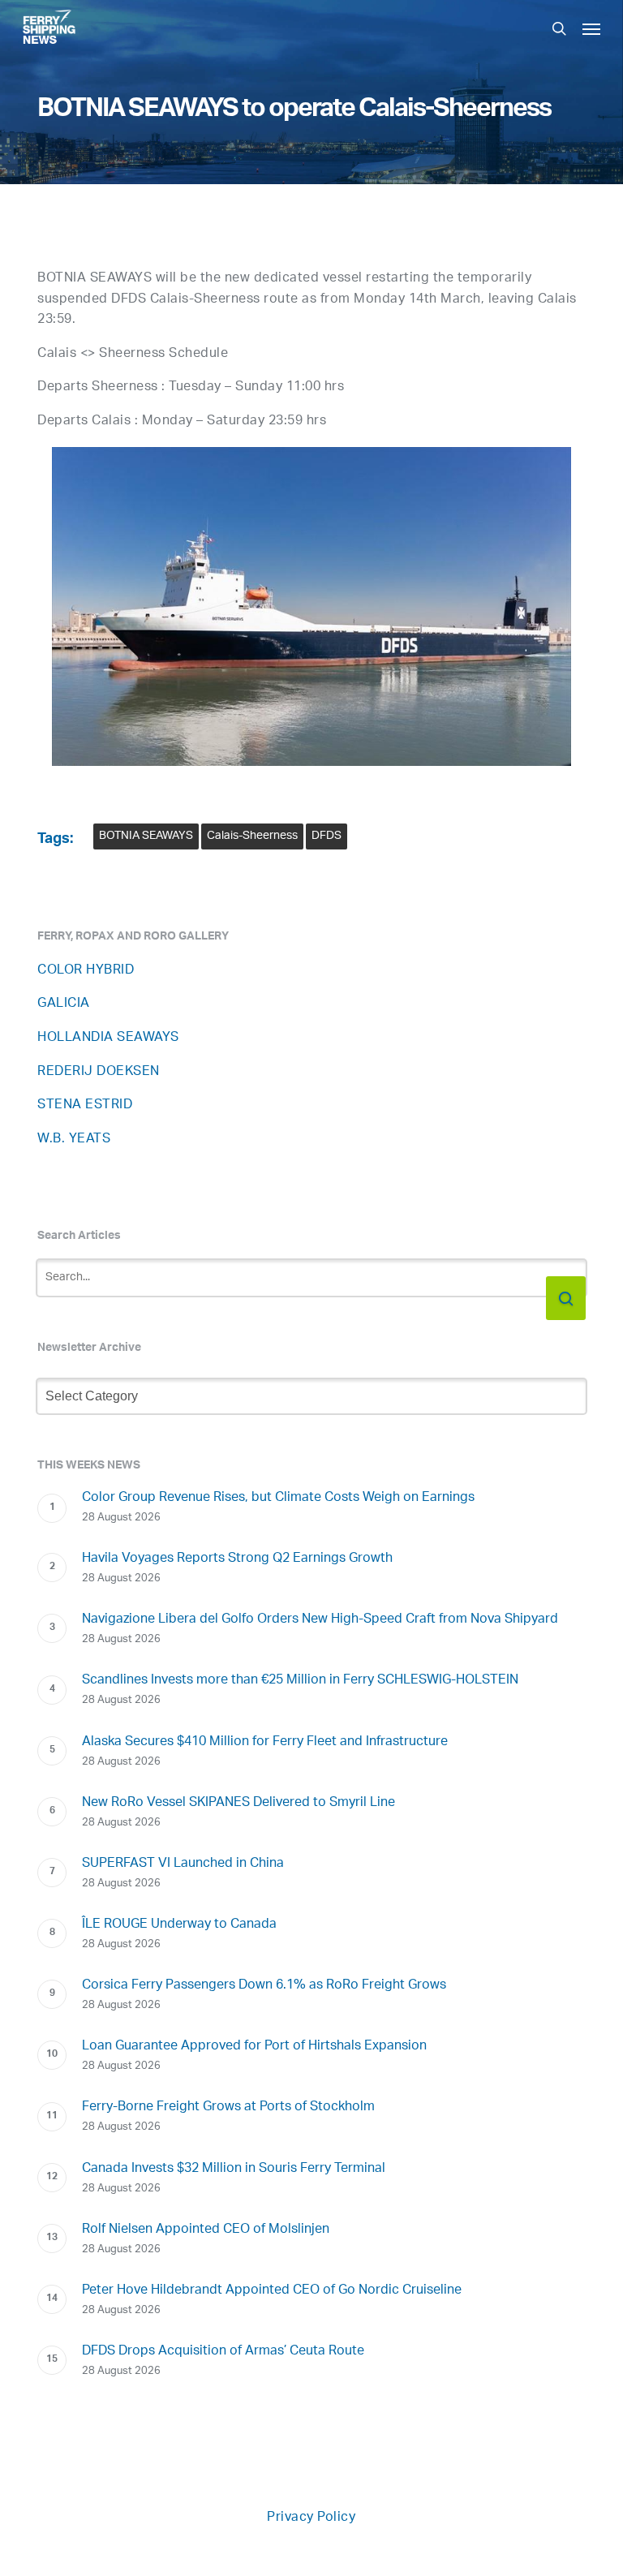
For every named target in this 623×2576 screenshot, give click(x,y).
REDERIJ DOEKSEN (99, 1072)
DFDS (327, 836)
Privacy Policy (311, 2518)
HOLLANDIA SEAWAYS (108, 1038)
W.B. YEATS (74, 1140)
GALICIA (64, 1004)
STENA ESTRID (85, 1105)
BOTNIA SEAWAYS (146, 836)
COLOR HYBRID (86, 971)
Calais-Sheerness (252, 836)
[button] (591, 28)
